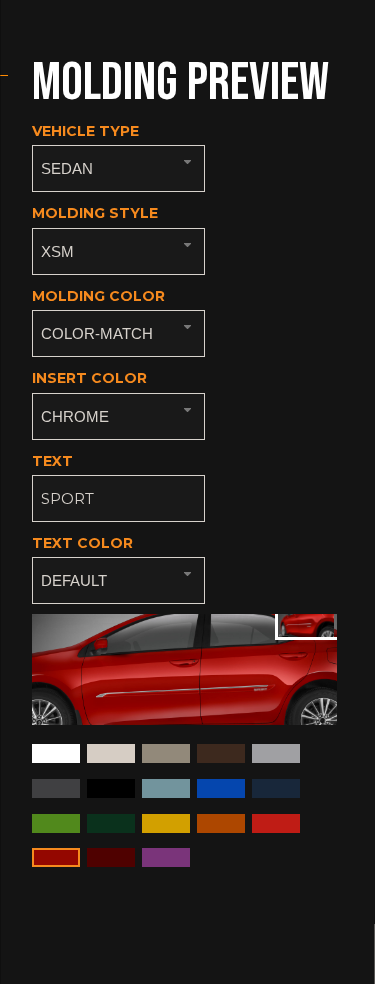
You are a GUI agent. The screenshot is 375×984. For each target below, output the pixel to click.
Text (52, 461)
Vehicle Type (85, 131)
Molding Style (95, 213)
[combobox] (118, 168)
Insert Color (89, 378)
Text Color (82, 543)
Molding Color (98, 296)
